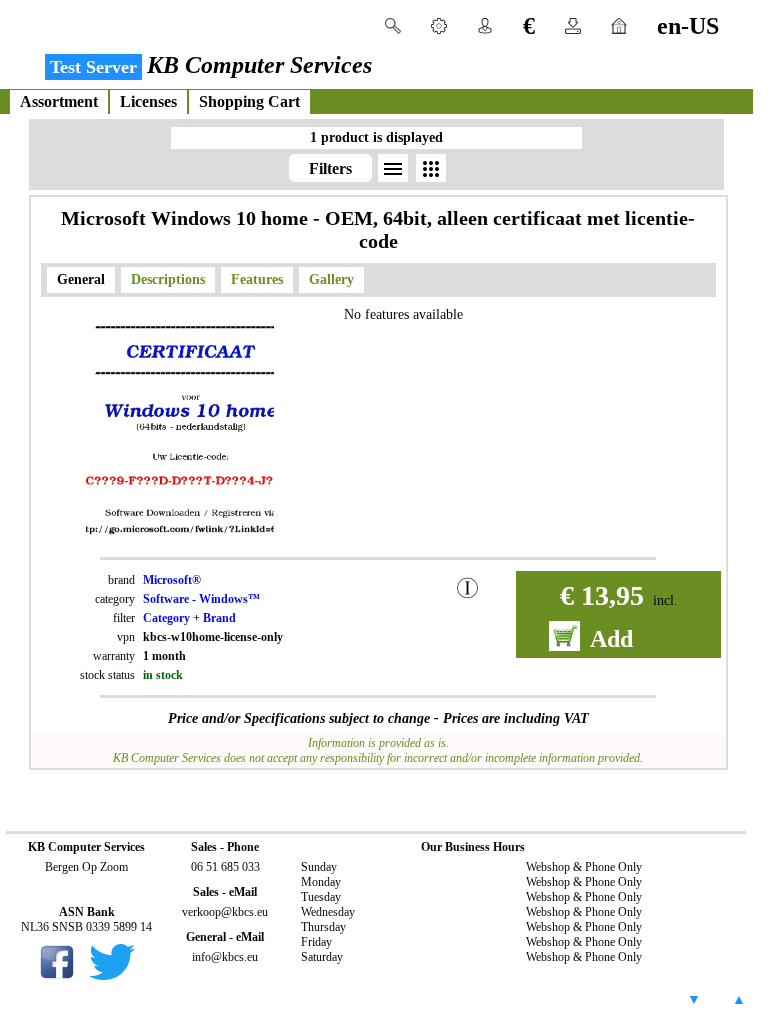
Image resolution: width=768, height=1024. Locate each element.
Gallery (331, 279)
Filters (330, 168)
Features (257, 279)
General (81, 279)
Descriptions (168, 279)
